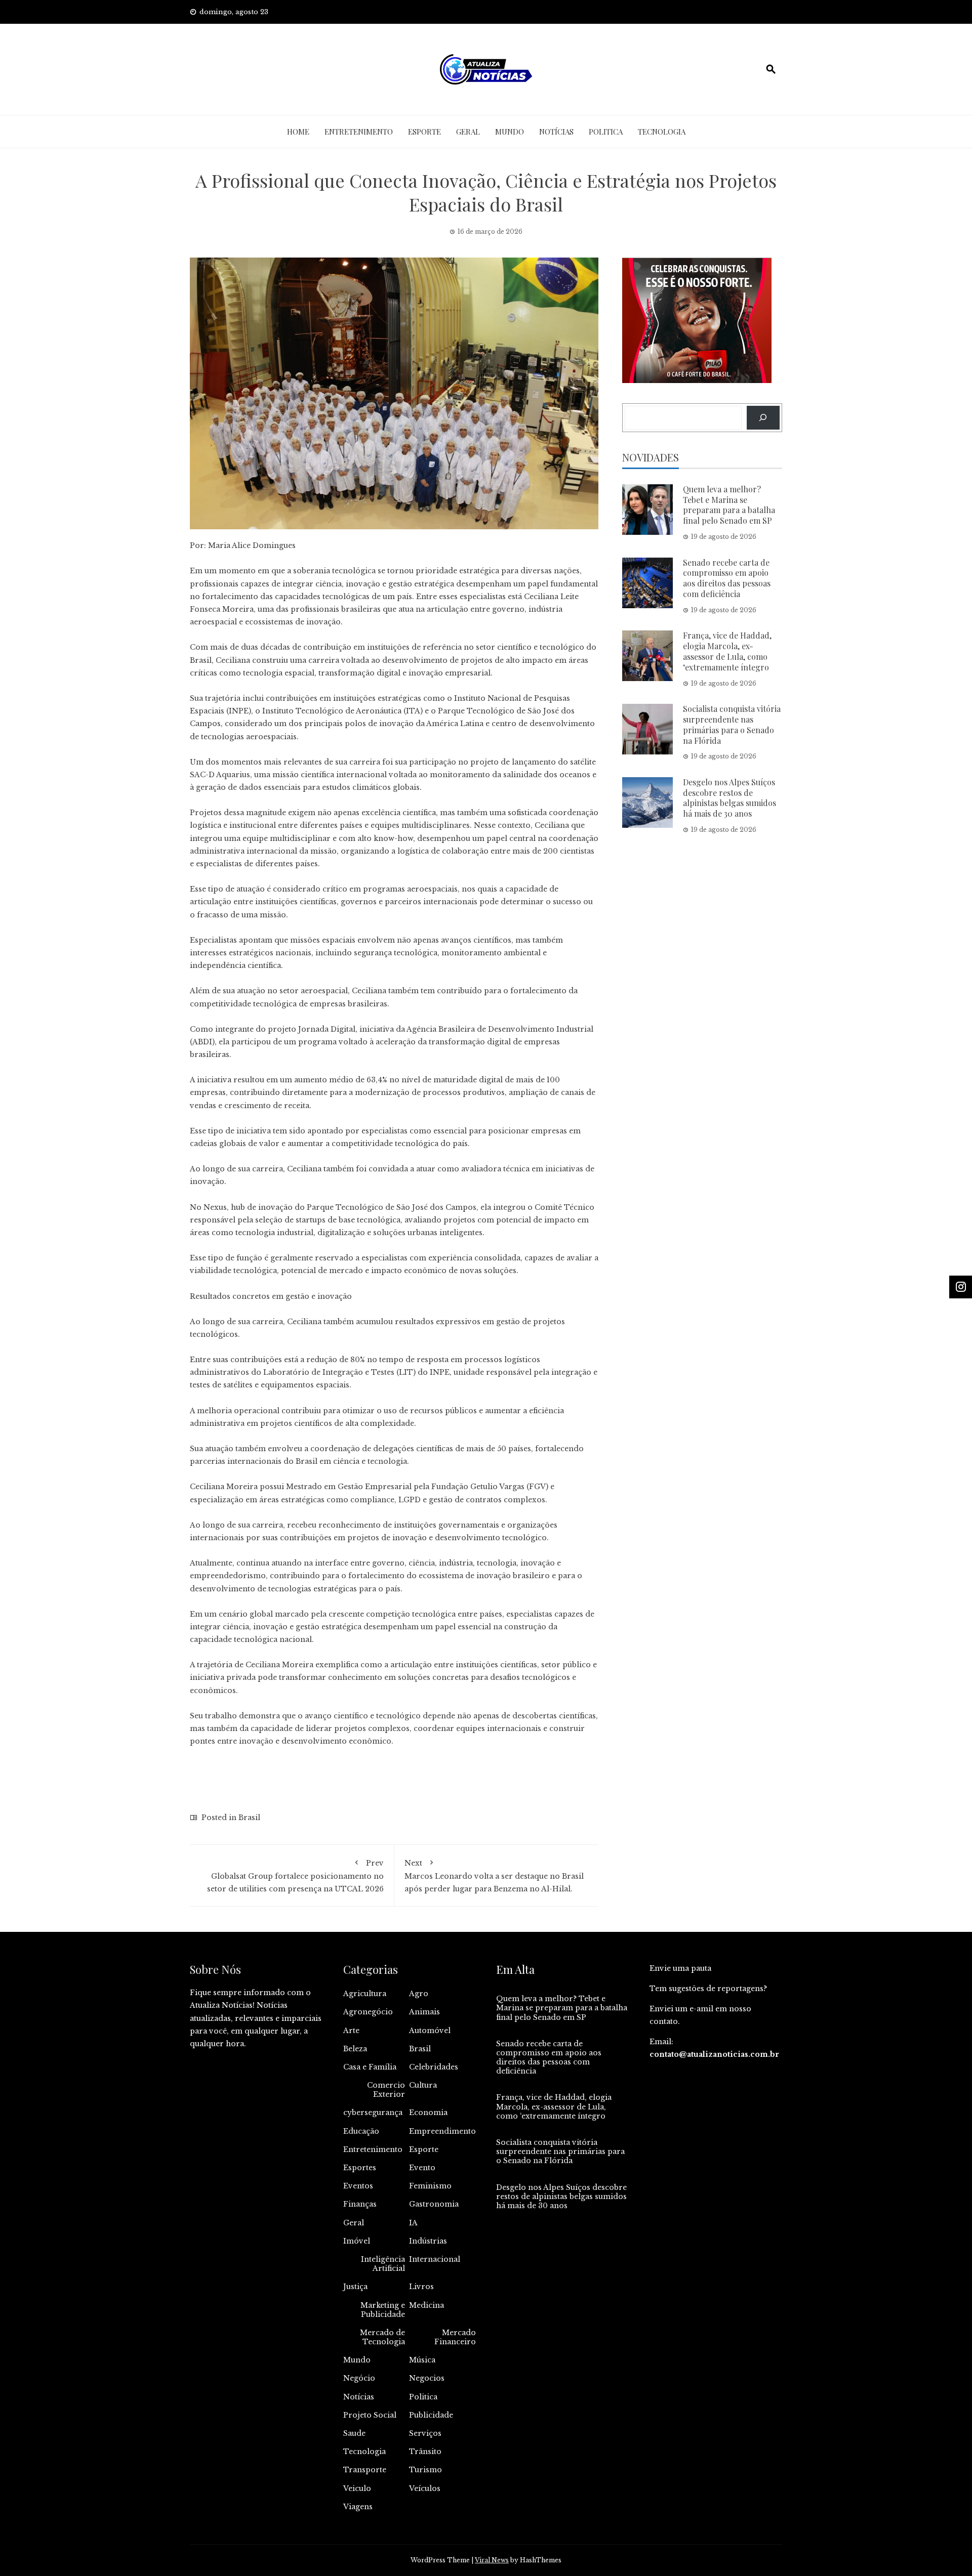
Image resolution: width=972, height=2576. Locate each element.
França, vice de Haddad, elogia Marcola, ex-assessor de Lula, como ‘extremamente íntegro (727, 651)
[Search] (763, 418)
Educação (361, 2131)
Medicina (427, 2305)
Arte (351, 2031)
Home (298, 132)
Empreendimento (442, 2131)
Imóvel (357, 2241)
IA (413, 2223)
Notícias (556, 132)
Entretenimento (359, 132)
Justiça (355, 2287)
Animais (424, 2012)
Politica (606, 132)
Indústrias (428, 2241)
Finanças (360, 2204)
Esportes (360, 2168)
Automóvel (430, 2031)
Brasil (249, 1818)
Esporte (424, 132)
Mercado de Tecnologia (382, 2337)
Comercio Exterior (386, 2090)
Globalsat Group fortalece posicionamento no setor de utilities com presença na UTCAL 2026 (295, 1876)
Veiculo (357, 2488)
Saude (354, 2433)
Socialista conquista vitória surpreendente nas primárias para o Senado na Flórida (732, 724)
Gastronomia (434, 2204)
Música (422, 2360)
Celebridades (434, 2067)
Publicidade (431, 2415)
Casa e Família (370, 2067)
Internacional (435, 2259)
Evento (422, 2168)
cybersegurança (373, 2113)
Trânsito (425, 2452)
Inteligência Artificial (383, 2264)
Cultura (423, 2085)
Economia (428, 2113)
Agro (419, 1994)
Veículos (425, 2488)
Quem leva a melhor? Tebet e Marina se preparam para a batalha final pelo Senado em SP (729, 505)
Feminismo (430, 2186)
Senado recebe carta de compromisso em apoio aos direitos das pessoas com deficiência (727, 578)
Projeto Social (370, 2415)
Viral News (492, 2560)
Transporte (365, 2470)
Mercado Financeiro (455, 2337)
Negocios (427, 2378)
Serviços (425, 2433)
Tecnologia (662, 132)
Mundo (510, 132)
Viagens (358, 2507)
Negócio (359, 2378)
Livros (421, 2287)
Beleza (355, 2049)
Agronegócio (368, 2012)
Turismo (426, 2470)
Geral (468, 132)
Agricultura (365, 1994)
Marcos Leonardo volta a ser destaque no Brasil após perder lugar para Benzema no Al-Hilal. (494, 1876)
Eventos (358, 2186)
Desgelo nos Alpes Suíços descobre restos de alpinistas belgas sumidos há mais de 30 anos (730, 798)
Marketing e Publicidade (383, 2310)
